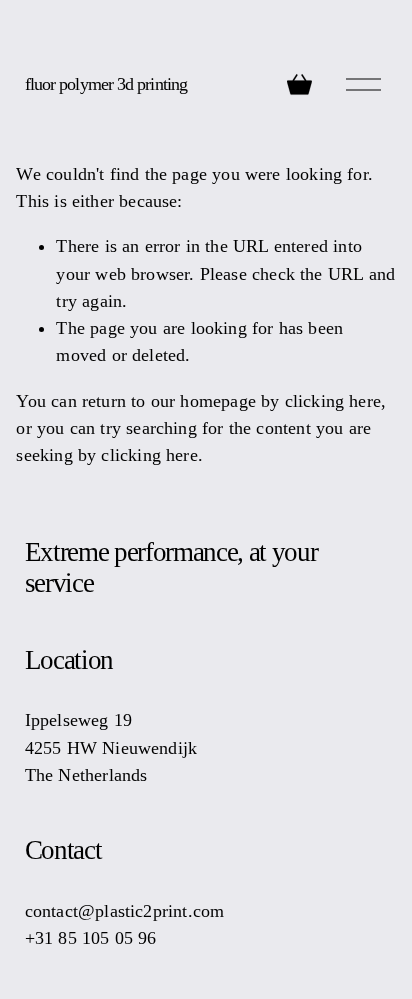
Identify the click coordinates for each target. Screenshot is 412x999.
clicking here (333, 401)
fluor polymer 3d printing (106, 84)
